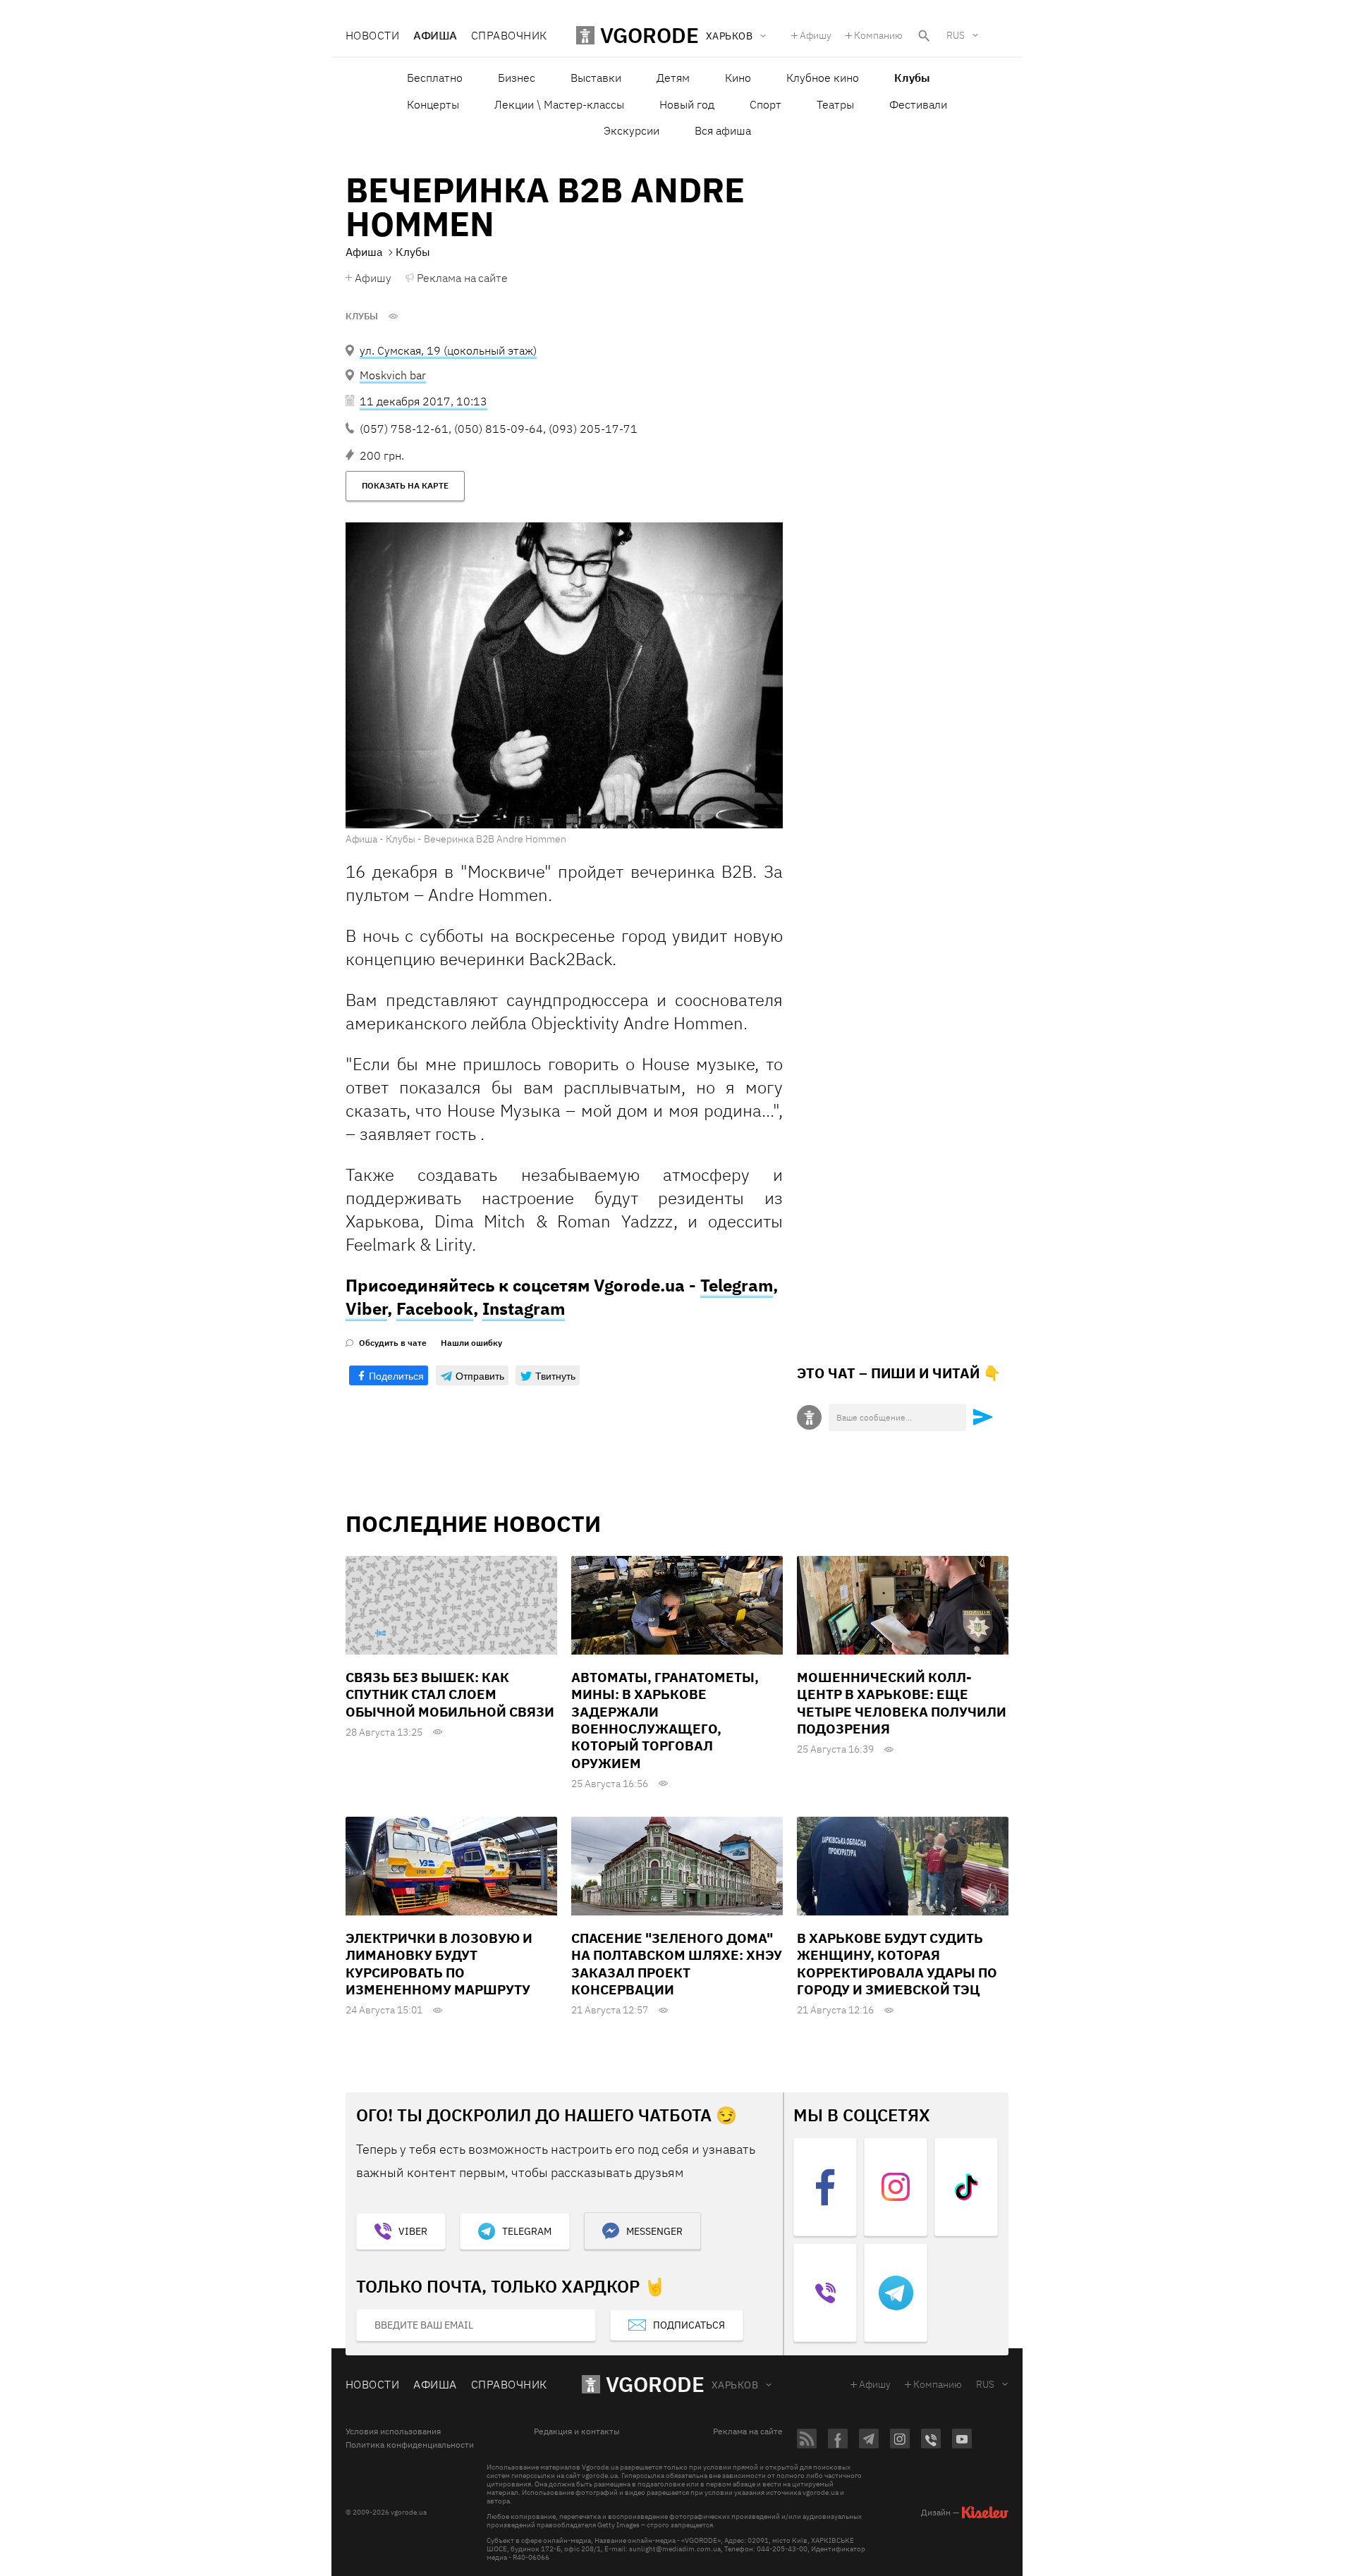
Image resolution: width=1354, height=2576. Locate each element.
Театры (835, 104)
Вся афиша (723, 130)
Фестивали (918, 104)
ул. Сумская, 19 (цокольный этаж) (448, 350)
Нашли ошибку (471, 1343)
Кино (738, 78)
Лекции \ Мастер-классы (559, 104)
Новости (372, 35)
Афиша (435, 35)
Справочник (509, 35)
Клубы (362, 317)
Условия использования (393, 2431)
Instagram (524, 1308)
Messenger (654, 2231)
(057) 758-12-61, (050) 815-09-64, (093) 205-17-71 (499, 429)
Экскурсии (632, 130)
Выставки (596, 78)
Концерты (433, 104)
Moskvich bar (393, 375)
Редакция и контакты (577, 2431)
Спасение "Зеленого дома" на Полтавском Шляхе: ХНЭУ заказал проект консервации (677, 1964)
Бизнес (517, 78)
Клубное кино (823, 78)
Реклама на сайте (462, 278)
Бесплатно (435, 78)
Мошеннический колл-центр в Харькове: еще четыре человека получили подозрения (902, 1703)
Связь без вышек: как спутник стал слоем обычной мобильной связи (450, 1694)
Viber (366, 1308)
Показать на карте (405, 485)
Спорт (766, 104)
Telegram (737, 1285)
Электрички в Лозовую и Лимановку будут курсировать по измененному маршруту (439, 1964)
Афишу (816, 35)
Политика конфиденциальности (410, 2445)
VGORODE (655, 2384)
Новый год (687, 104)
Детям (673, 78)
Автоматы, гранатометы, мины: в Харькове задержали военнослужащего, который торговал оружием (665, 1720)
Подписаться (689, 2325)
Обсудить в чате (393, 1343)
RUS (956, 35)
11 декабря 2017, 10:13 (423, 401)
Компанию (878, 35)
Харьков (735, 2385)
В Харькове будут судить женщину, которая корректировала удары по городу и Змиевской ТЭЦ (897, 1964)
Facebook (435, 1308)
